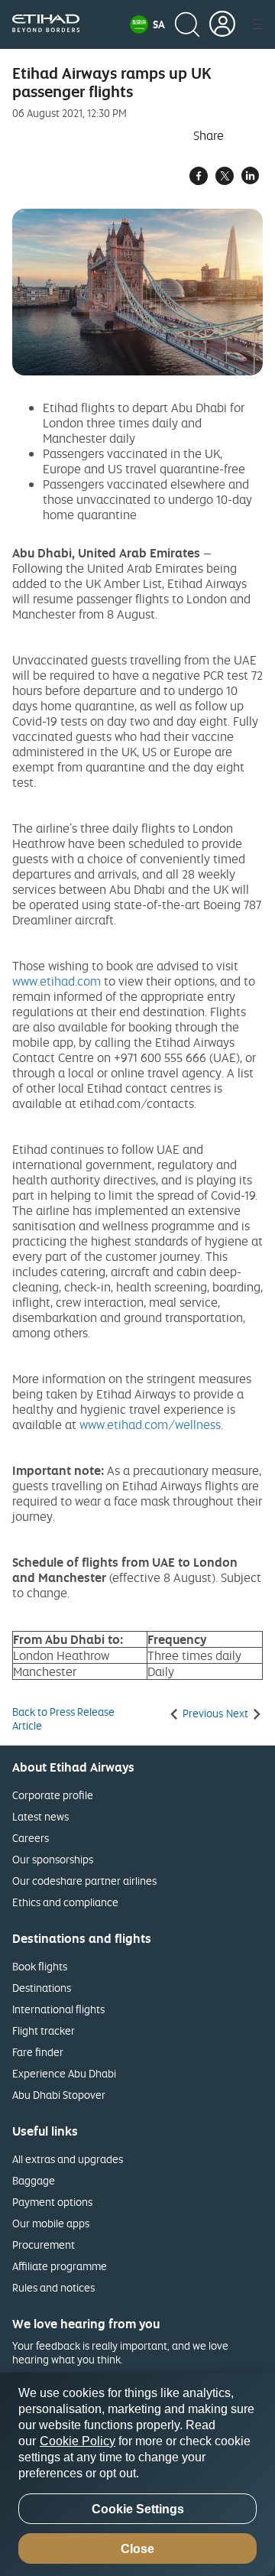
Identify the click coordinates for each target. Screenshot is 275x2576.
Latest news (40, 1816)
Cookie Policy (78, 2441)
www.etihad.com (57, 981)
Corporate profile (53, 1795)
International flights (58, 2009)
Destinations (42, 1988)
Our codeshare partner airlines (84, 1881)
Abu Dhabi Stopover (59, 2095)
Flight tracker (44, 2030)
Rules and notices (53, 2287)
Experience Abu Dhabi (64, 2073)
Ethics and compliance (65, 1902)
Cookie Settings (138, 2509)
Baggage (34, 2180)
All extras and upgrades (68, 2159)
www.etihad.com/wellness (150, 1424)
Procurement (44, 2245)
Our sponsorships (53, 1859)
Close (137, 2549)
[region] (137, 2474)
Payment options (52, 2202)
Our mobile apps (51, 2223)
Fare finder (38, 2052)
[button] (147, 24)
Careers (31, 1838)
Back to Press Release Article (63, 1719)
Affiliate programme (60, 2266)
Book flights (40, 1966)
